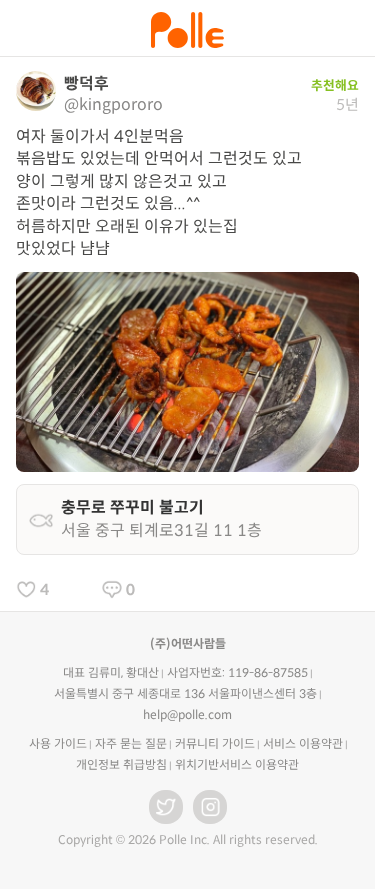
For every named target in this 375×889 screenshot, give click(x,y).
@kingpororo (113, 104)
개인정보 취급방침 (121, 764)
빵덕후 (86, 83)
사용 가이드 (58, 743)
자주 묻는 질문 (131, 743)
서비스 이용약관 (303, 743)
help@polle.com (187, 714)
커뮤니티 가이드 (215, 743)
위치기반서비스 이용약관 (237, 764)
